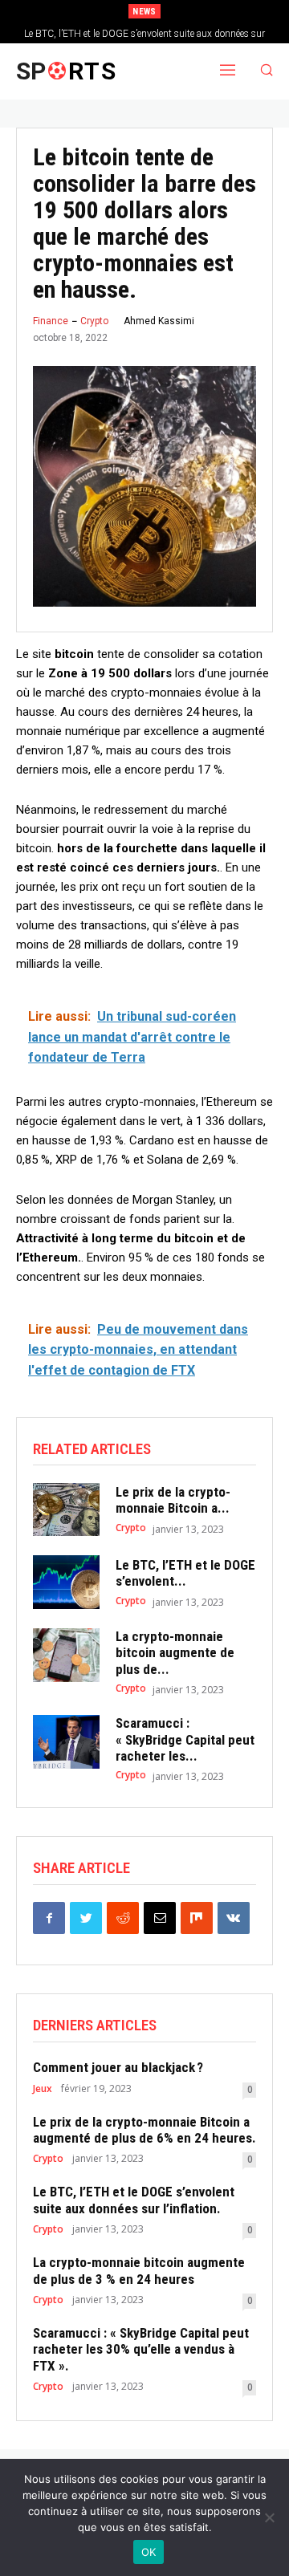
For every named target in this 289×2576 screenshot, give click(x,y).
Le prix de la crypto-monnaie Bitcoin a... (173, 1500)
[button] (267, 72)
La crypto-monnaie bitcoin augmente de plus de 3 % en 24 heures (139, 2270)
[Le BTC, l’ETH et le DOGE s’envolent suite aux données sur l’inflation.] (66, 1582)
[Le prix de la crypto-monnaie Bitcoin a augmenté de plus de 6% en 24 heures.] (66, 1510)
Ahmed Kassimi (159, 321)
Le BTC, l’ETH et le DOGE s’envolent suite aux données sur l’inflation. (134, 2200)
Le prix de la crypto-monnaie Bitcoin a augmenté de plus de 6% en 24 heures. (144, 2130)
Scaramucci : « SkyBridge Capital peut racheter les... (185, 1739)
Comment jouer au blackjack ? (118, 2067)
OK (149, 2552)
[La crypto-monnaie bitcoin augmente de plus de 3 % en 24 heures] (66, 1655)
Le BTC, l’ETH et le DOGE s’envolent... (185, 1573)
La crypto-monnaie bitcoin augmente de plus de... (175, 1653)
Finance (51, 321)
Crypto (94, 321)
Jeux (43, 2089)
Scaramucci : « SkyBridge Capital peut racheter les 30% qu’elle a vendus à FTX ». (141, 2349)
